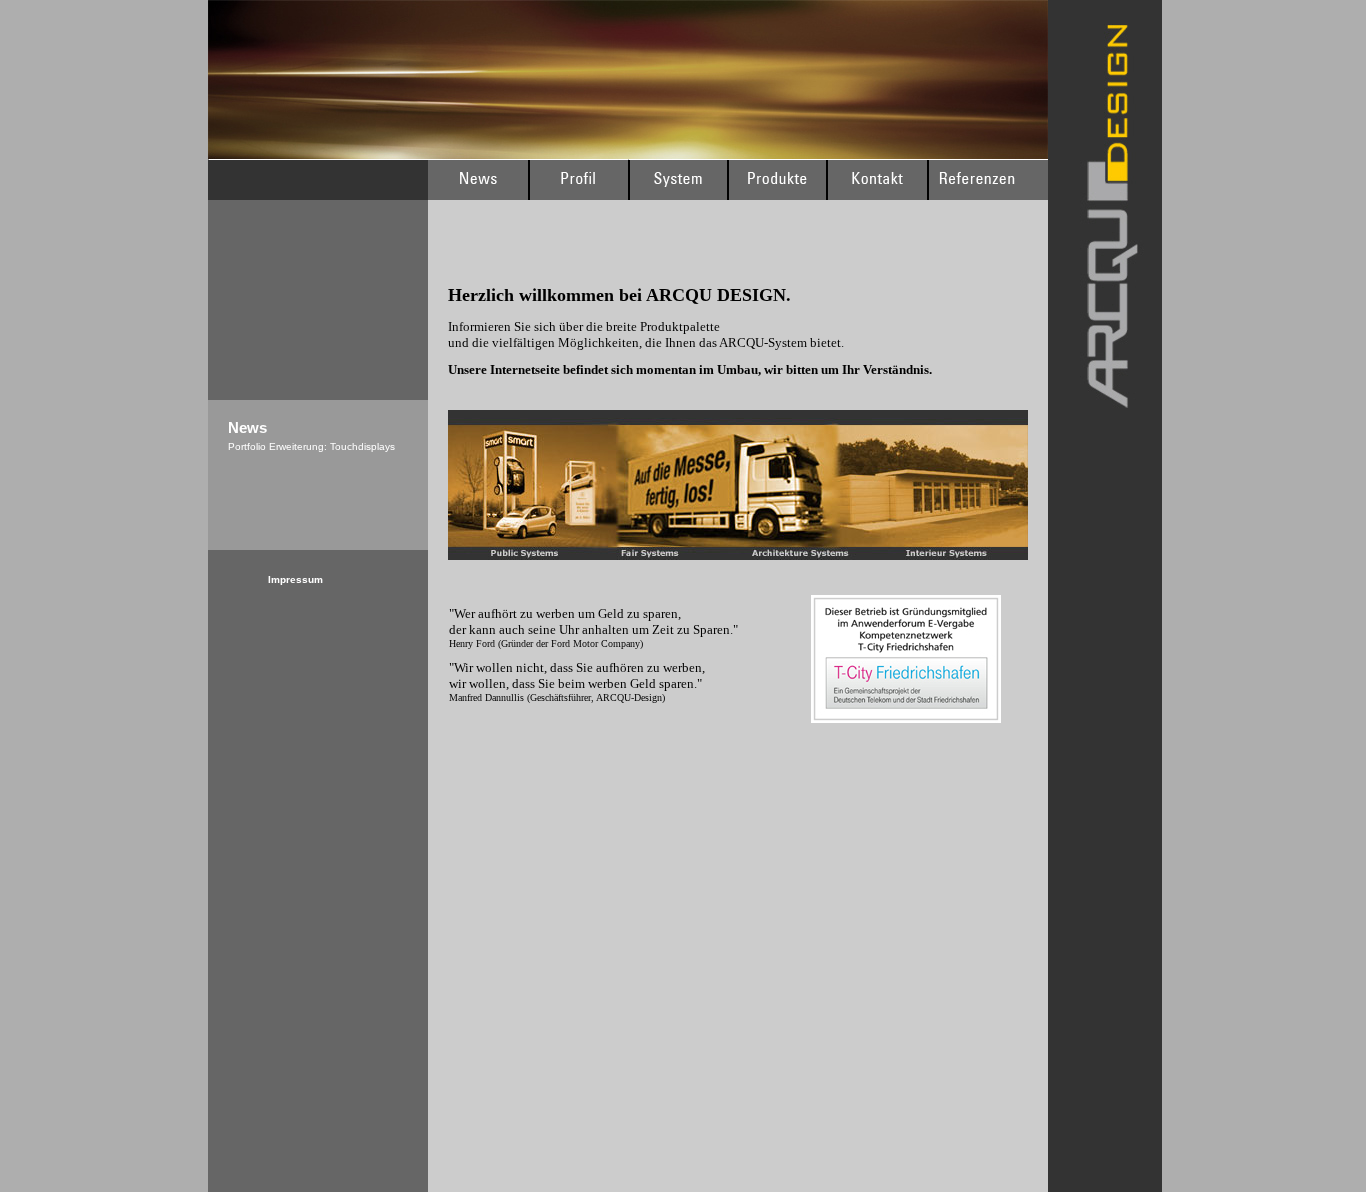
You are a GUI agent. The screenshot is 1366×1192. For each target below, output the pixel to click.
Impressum (295, 579)
